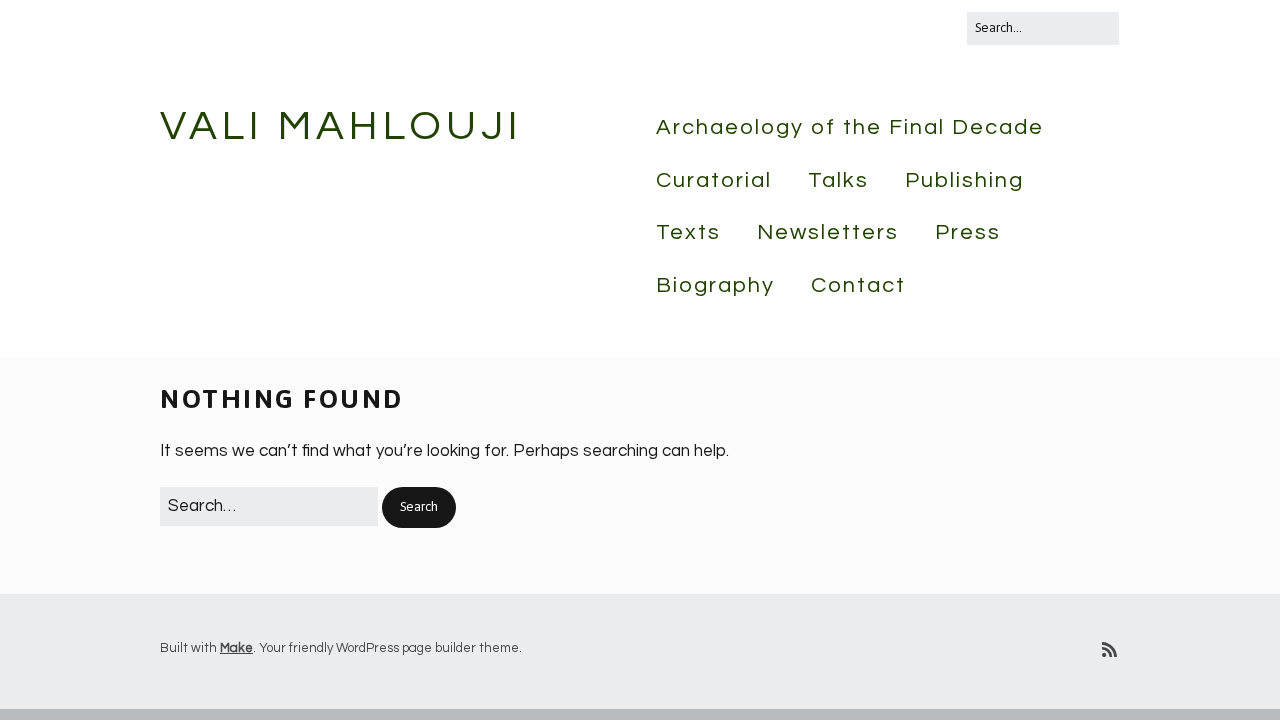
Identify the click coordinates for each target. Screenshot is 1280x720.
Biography (715, 285)
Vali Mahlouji (341, 126)
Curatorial (714, 180)
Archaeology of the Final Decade (850, 127)
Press (968, 232)
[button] (419, 507)
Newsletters (828, 232)
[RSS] (1109, 651)
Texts (688, 232)
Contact (858, 285)
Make (236, 648)
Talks (838, 180)
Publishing (964, 180)
